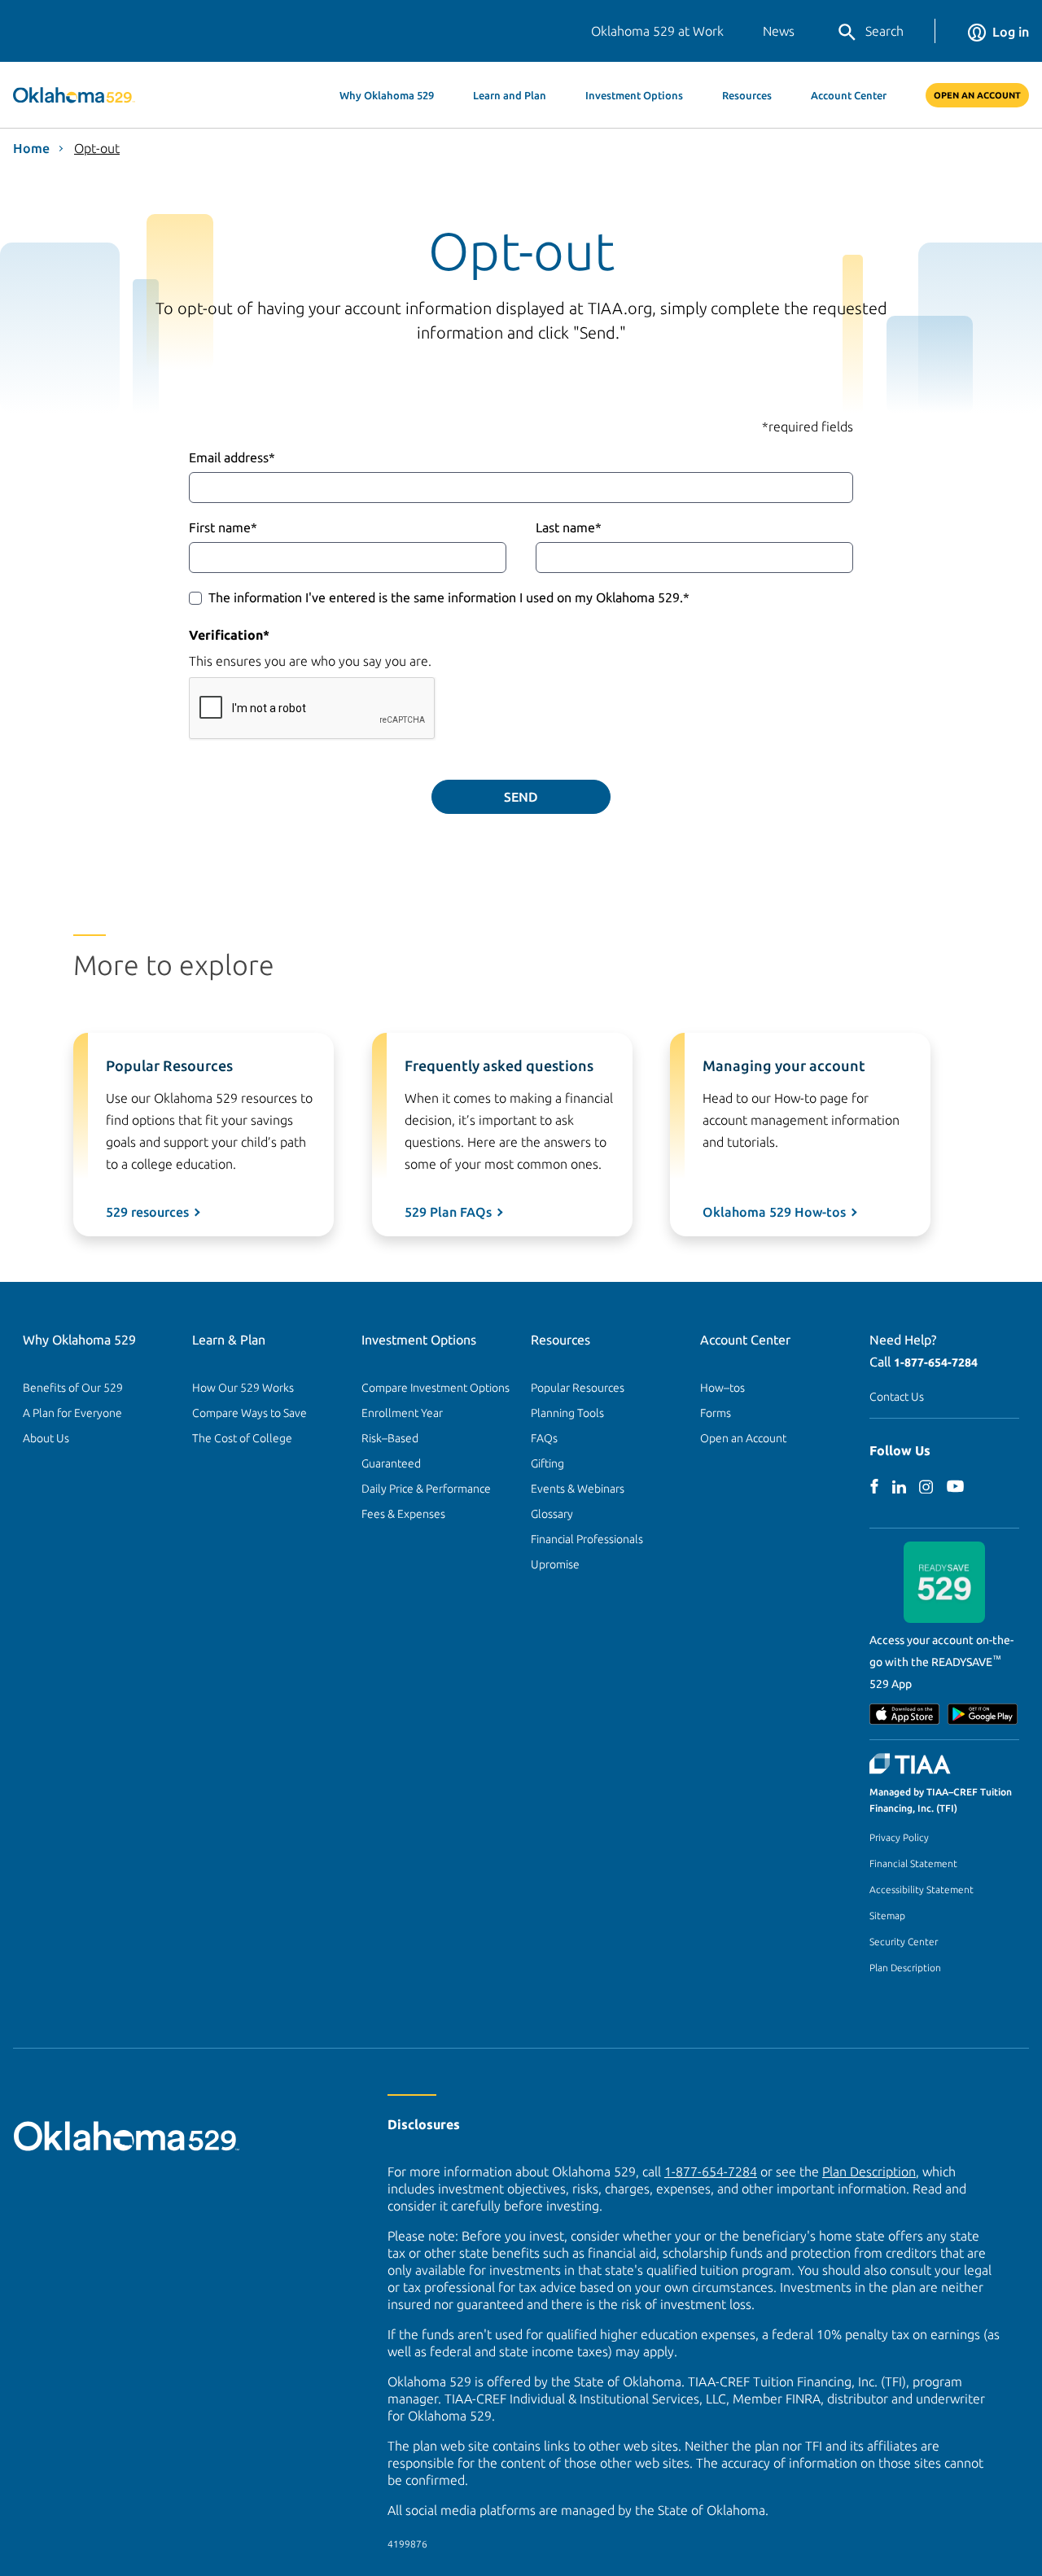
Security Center (904, 1942)
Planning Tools (567, 1413)
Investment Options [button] (634, 95)
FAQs (544, 1438)
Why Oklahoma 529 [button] (387, 95)
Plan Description (905, 1968)
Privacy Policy (899, 1837)
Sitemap (887, 1916)
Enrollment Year (402, 1413)
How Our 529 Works (243, 1388)
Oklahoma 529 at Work (657, 31)
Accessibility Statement (922, 1889)
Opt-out (97, 148)
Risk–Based (390, 1438)
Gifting (547, 1463)
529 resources (147, 1212)
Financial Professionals (587, 1539)
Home (31, 148)
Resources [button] (747, 95)
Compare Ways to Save (250, 1413)
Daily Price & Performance (426, 1489)
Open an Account (743, 1438)
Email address (232, 457)
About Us (46, 1438)
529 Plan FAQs (448, 1212)
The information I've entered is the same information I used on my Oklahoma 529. (449, 597)
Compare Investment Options (436, 1388)
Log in (1011, 32)
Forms (716, 1413)
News (779, 31)
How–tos (722, 1388)
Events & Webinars (578, 1489)
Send (521, 797)
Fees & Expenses (403, 1514)
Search (884, 31)
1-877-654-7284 (936, 1362)
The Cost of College (242, 1438)
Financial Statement (913, 1863)
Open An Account (977, 95)
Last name (569, 527)
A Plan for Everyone (72, 1413)
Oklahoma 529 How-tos (774, 1212)
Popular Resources (578, 1388)
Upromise (555, 1564)
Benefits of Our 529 (73, 1388)
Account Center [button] (849, 95)
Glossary (552, 1514)
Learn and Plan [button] (510, 95)
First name (223, 527)
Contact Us (897, 1397)
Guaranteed (391, 1463)
